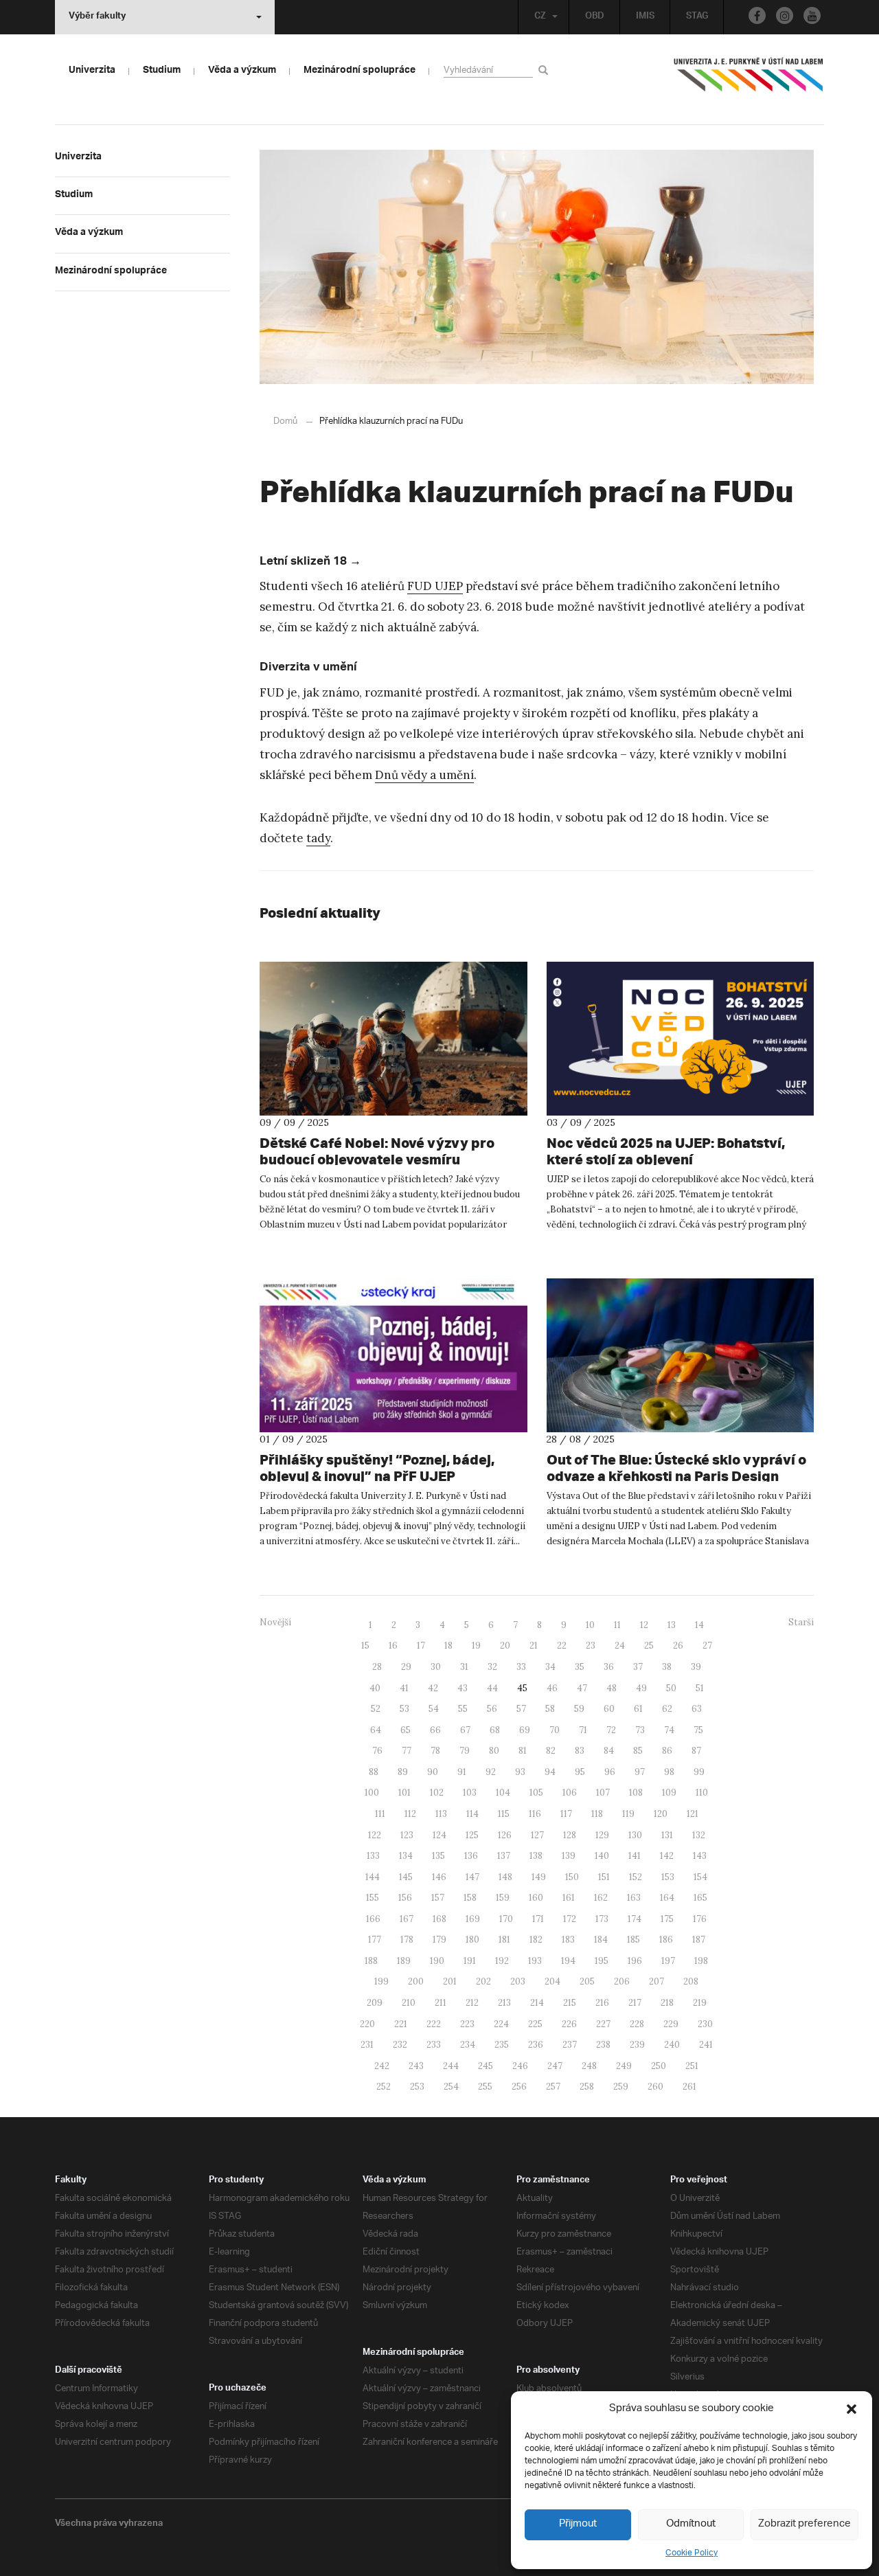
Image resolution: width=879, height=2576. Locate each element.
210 (409, 2003)
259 (621, 2087)
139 (569, 1856)
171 (538, 1919)
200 (416, 1981)
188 (371, 1961)
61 (638, 1709)
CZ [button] (540, 17)
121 (693, 1814)
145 (406, 1877)
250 (659, 2066)
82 (551, 1751)
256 (519, 2087)
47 (582, 1688)
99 (699, 1772)
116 (535, 1814)
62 (667, 1709)
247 (555, 2066)
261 (689, 2087)
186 (666, 1940)
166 (373, 1919)
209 (375, 2003)
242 (382, 2066)
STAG (697, 17)
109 (669, 1793)
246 (520, 2066)
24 (620, 1646)
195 (602, 1961)
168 (439, 1919)
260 (655, 2087)
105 (536, 1793)
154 (700, 1877)
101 (404, 1793)
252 (384, 2087)
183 (568, 1940)
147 (472, 1877)
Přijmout (578, 2524)
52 (376, 1709)
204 (552, 1981)
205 (587, 1981)
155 (373, 1898)
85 (638, 1751)
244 (451, 2066)
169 (473, 1919)
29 (406, 1667)
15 (365, 1646)
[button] (852, 2409)
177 (375, 1940)
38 (667, 1667)
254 (451, 2087)
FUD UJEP (435, 586)
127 (537, 1835)
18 (448, 1646)
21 (534, 1646)
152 (636, 1877)
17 (421, 1646)
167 (407, 1919)
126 (505, 1835)
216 (602, 2003)
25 (649, 1646)
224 (501, 2024)
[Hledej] (546, 70)
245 (486, 2066)
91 (462, 1772)
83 (580, 1751)
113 (441, 1814)
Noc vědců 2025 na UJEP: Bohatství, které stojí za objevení (666, 1151)
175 (667, 1919)
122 (375, 1835)
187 (699, 1940)
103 (470, 1793)
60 (609, 1709)
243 (416, 2066)
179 (439, 1940)
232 (400, 2045)
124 (439, 1835)
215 (570, 2003)
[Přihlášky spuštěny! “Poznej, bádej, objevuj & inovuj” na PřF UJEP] (393, 1355)
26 (678, 1646)
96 (610, 1772)
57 (521, 1709)
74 (669, 1730)
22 (562, 1646)
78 (435, 1751)
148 (505, 1877)
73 (640, 1730)
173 (602, 1919)
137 (504, 1856)
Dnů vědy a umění (424, 775)
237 (570, 2045)
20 (505, 1646)
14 (699, 1625)
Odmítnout (691, 2524)
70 (555, 1730)
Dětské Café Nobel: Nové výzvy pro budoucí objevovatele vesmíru (377, 1151)
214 (537, 2003)
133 (373, 1856)
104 (503, 1793)
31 (464, 1667)
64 (376, 1730)
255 (485, 2087)
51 (700, 1688)
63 (697, 1709)
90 (433, 1772)
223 (467, 2024)
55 (463, 1709)
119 (628, 1814)
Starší (801, 1622)
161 (569, 1898)
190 (437, 1961)
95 (580, 1772)
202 (483, 1981)
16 (393, 1646)
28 (377, 1667)
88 (374, 1772)
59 (579, 1709)
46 (552, 1688)
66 (435, 1730)
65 (406, 1730)
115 (504, 1814)
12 (644, 1625)
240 (672, 2045)
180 (472, 1940)
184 (601, 1940)
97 (640, 1772)
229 (671, 2024)
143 (700, 1856)
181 (504, 1940)
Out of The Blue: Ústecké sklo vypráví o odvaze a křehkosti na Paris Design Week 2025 (676, 1476)
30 (436, 1667)
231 (367, 2045)
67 (465, 1730)
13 (672, 1625)
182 (536, 1940)
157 (438, 1898)
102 (437, 1793)
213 (504, 2003)
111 (380, 1814)
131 (667, 1835)
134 (406, 1856)
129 (602, 1835)
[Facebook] (757, 15)
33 (521, 1667)
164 (667, 1898)
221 (401, 2024)
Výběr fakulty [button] (97, 17)
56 (492, 1709)
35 (580, 1667)
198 (701, 1961)
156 (405, 1898)
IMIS (645, 17)
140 (602, 1856)
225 (535, 2024)
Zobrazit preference (804, 2524)
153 (668, 1877)
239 (637, 2045)
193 (535, 1961)
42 (433, 1688)
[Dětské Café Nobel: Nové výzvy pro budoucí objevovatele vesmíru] (393, 1039)
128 (570, 1835)
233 (434, 2045)
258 (587, 2087)
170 (506, 1919)
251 (692, 2066)
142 (667, 1856)
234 (468, 2045)
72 (611, 1730)
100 (372, 1793)
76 (377, 1751)
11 (617, 1625)
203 (518, 1981)
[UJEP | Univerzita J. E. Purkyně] (749, 80)
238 (603, 2045)
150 (572, 1877)
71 (583, 1730)
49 (641, 1688)
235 (502, 2045)
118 (597, 1814)
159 (503, 1898)
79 (465, 1751)
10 (590, 1625)
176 (700, 1919)
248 (589, 2066)
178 (407, 1940)
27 (707, 1646)
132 (699, 1835)
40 (375, 1688)
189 (404, 1961)
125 (472, 1835)
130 (635, 1835)
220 (367, 2024)
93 (520, 1772)
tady (318, 838)
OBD (595, 17)
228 (637, 2024)
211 (441, 2003)
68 (495, 1730)
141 (635, 1856)
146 (439, 1877)
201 (450, 1981)
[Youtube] (812, 15)
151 (604, 1877)
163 (634, 1898)
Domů (285, 421)
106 (570, 1793)
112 (410, 1814)
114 (472, 1814)
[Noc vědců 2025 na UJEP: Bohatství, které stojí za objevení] (681, 1039)
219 (700, 2003)
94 (550, 1772)
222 (434, 2024)
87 (696, 1751)
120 (661, 1814)
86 (667, 1751)
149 (539, 1877)
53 (404, 1709)
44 (492, 1688)
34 (550, 1667)
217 (635, 2003)
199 (381, 1981)
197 (668, 1961)
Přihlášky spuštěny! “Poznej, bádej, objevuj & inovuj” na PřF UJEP (377, 1468)
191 (470, 1961)
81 (523, 1751)
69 (525, 1730)
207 (657, 1981)
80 (494, 1751)
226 (569, 2024)
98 (669, 1772)
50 (671, 1688)
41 (404, 1688)
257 (553, 2087)
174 (635, 1919)
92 (491, 1772)
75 (698, 1730)
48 (612, 1688)
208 (691, 1981)
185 (633, 1940)
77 (407, 1751)
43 (463, 1688)
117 (566, 1814)
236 (536, 2045)
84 (609, 1751)
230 (705, 2024)
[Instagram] (785, 15)
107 (603, 1793)
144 (373, 1877)
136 (471, 1856)
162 (601, 1898)
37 (638, 1667)
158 (470, 1898)
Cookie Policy (692, 2553)
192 (502, 1961)
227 (603, 2024)
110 (702, 1793)
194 (568, 1961)
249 (624, 2066)
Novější (275, 1622)
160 (536, 1898)
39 (696, 1667)
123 (407, 1835)
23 (591, 1646)
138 (536, 1856)
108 (636, 1793)
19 (476, 1646)
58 (550, 1709)
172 (570, 1919)
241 (706, 2045)
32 (492, 1667)
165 (700, 1898)
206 (622, 1981)
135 (438, 1856)
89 (403, 1772)
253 (417, 2087)
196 (635, 1961)
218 (667, 2003)
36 (609, 1667)
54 (434, 1709)
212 (472, 2003)
